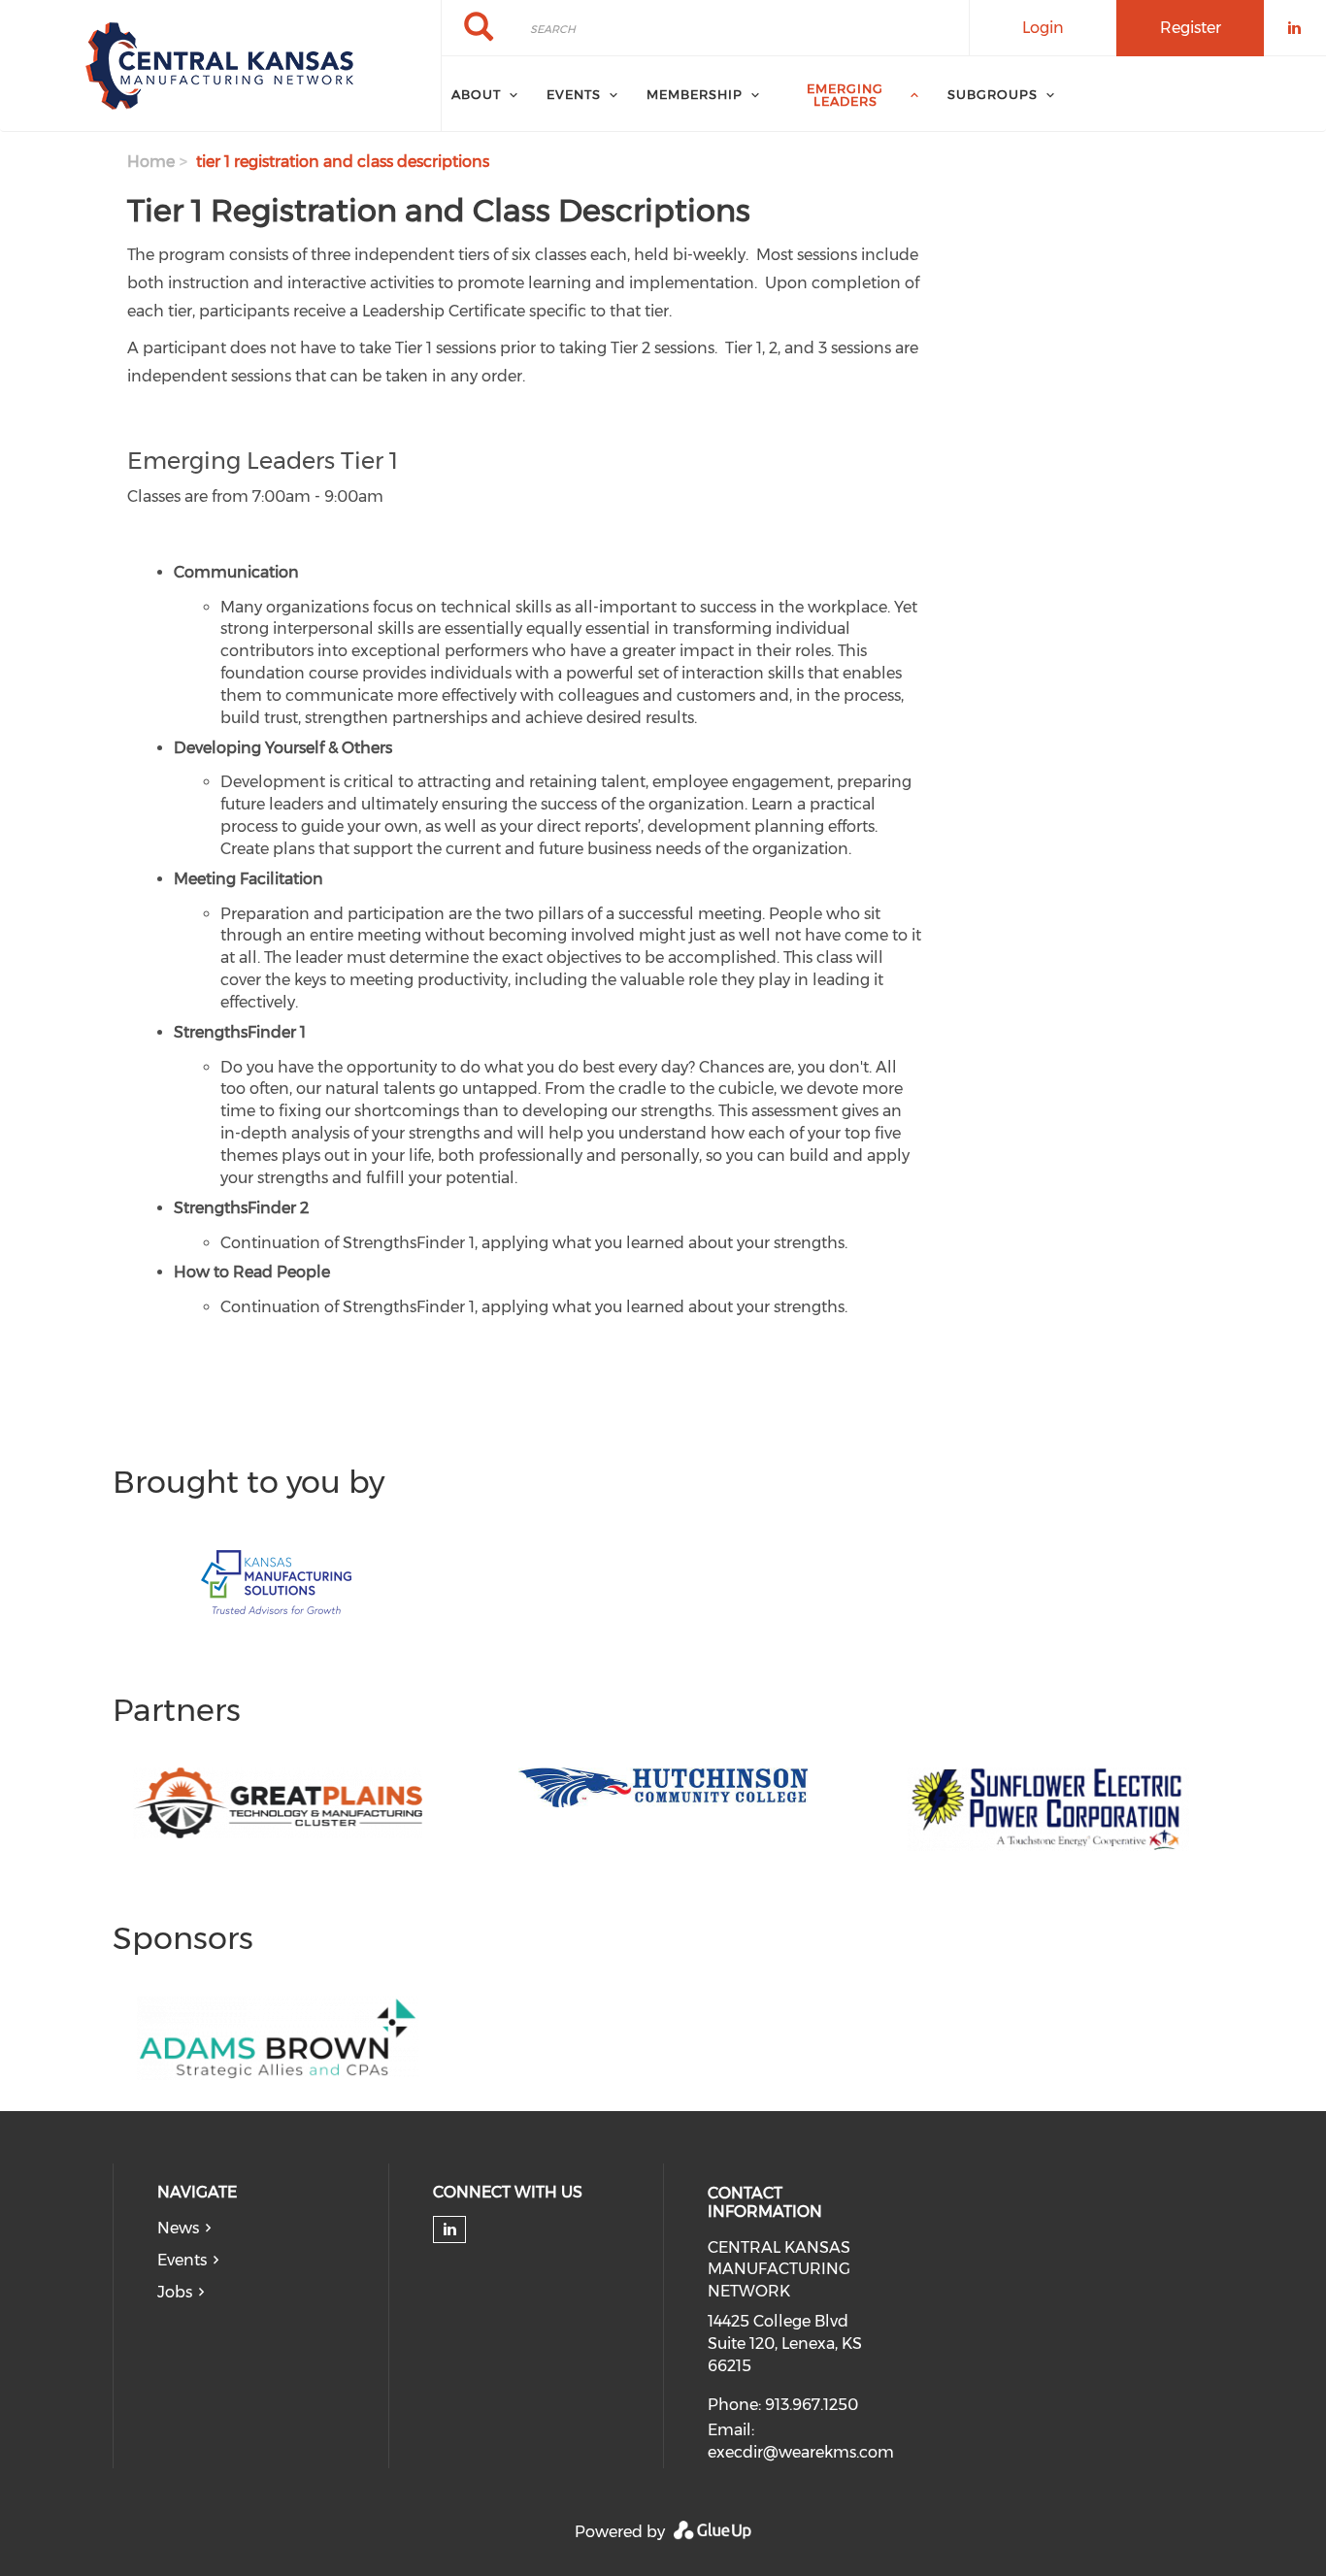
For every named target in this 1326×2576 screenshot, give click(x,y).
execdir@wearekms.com (801, 2452)
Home (151, 162)
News (178, 2228)
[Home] (220, 66)
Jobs (175, 2292)
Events (182, 2260)
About (476, 94)
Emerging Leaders (845, 95)
